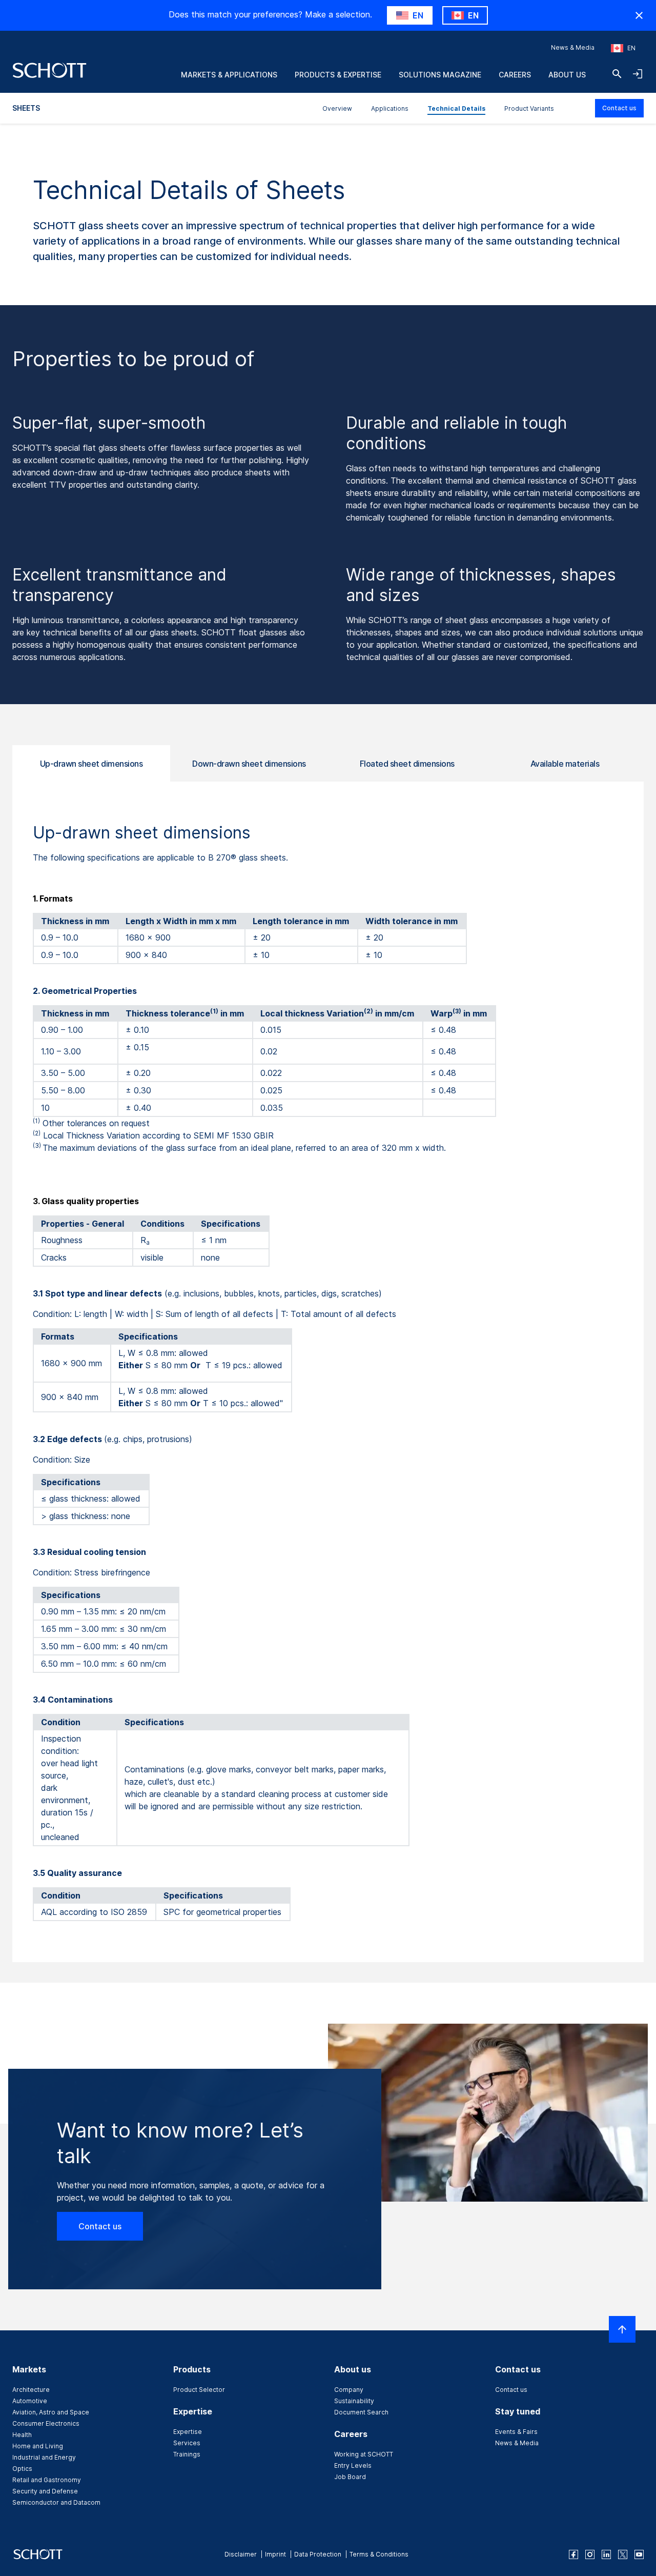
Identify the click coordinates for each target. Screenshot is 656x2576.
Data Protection (318, 2554)
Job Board (350, 2477)
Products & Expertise (338, 75)
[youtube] (639, 2554)
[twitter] (623, 2554)
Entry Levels (353, 2465)
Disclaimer (241, 2554)
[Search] (617, 74)
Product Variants (529, 108)
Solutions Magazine (440, 75)
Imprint (275, 2554)
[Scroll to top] (622, 2329)
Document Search (361, 2412)
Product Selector (199, 2390)
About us (567, 75)
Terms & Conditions (379, 2554)
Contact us (619, 108)
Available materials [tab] (565, 764)
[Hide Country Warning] (639, 15)
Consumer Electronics (46, 2423)
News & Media (573, 47)
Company (349, 2390)
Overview (337, 108)
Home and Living (38, 2446)
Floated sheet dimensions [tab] (407, 764)
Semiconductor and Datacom (56, 2502)
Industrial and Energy (44, 2457)
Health (22, 2435)
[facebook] (573, 2554)
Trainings (187, 2454)
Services (187, 2443)
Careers (515, 75)
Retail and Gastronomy (47, 2480)
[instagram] (590, 2554)
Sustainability (354, 2401)
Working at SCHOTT (364, 2454)
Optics (22, 2469)
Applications (390, 108)
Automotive (30, 2401)
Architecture (31, 2390)
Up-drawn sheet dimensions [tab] (91, 764)
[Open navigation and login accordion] (638, 74)
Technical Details (456, 108)
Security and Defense (45, 2491)
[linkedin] (606, 2554)
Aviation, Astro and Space (51, 2412)
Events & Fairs (516, 2432)
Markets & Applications (229, 75)
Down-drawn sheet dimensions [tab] (249, 764)
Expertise (188, 2432)
